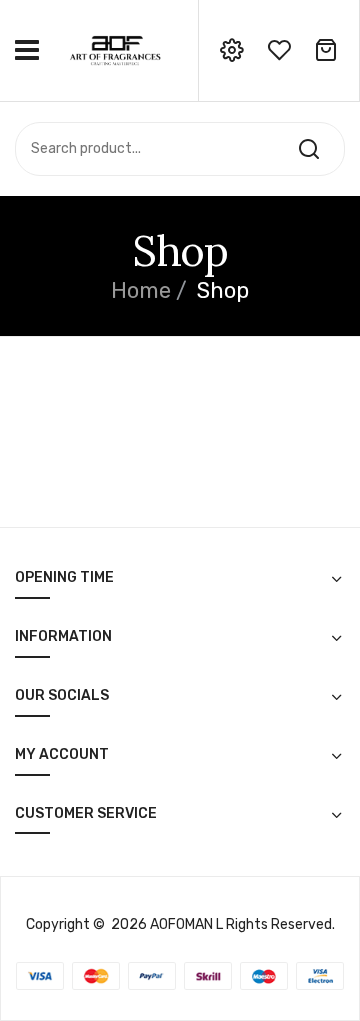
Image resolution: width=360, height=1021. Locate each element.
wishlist (279, 50)
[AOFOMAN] (115, 49)
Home (141, 290)
